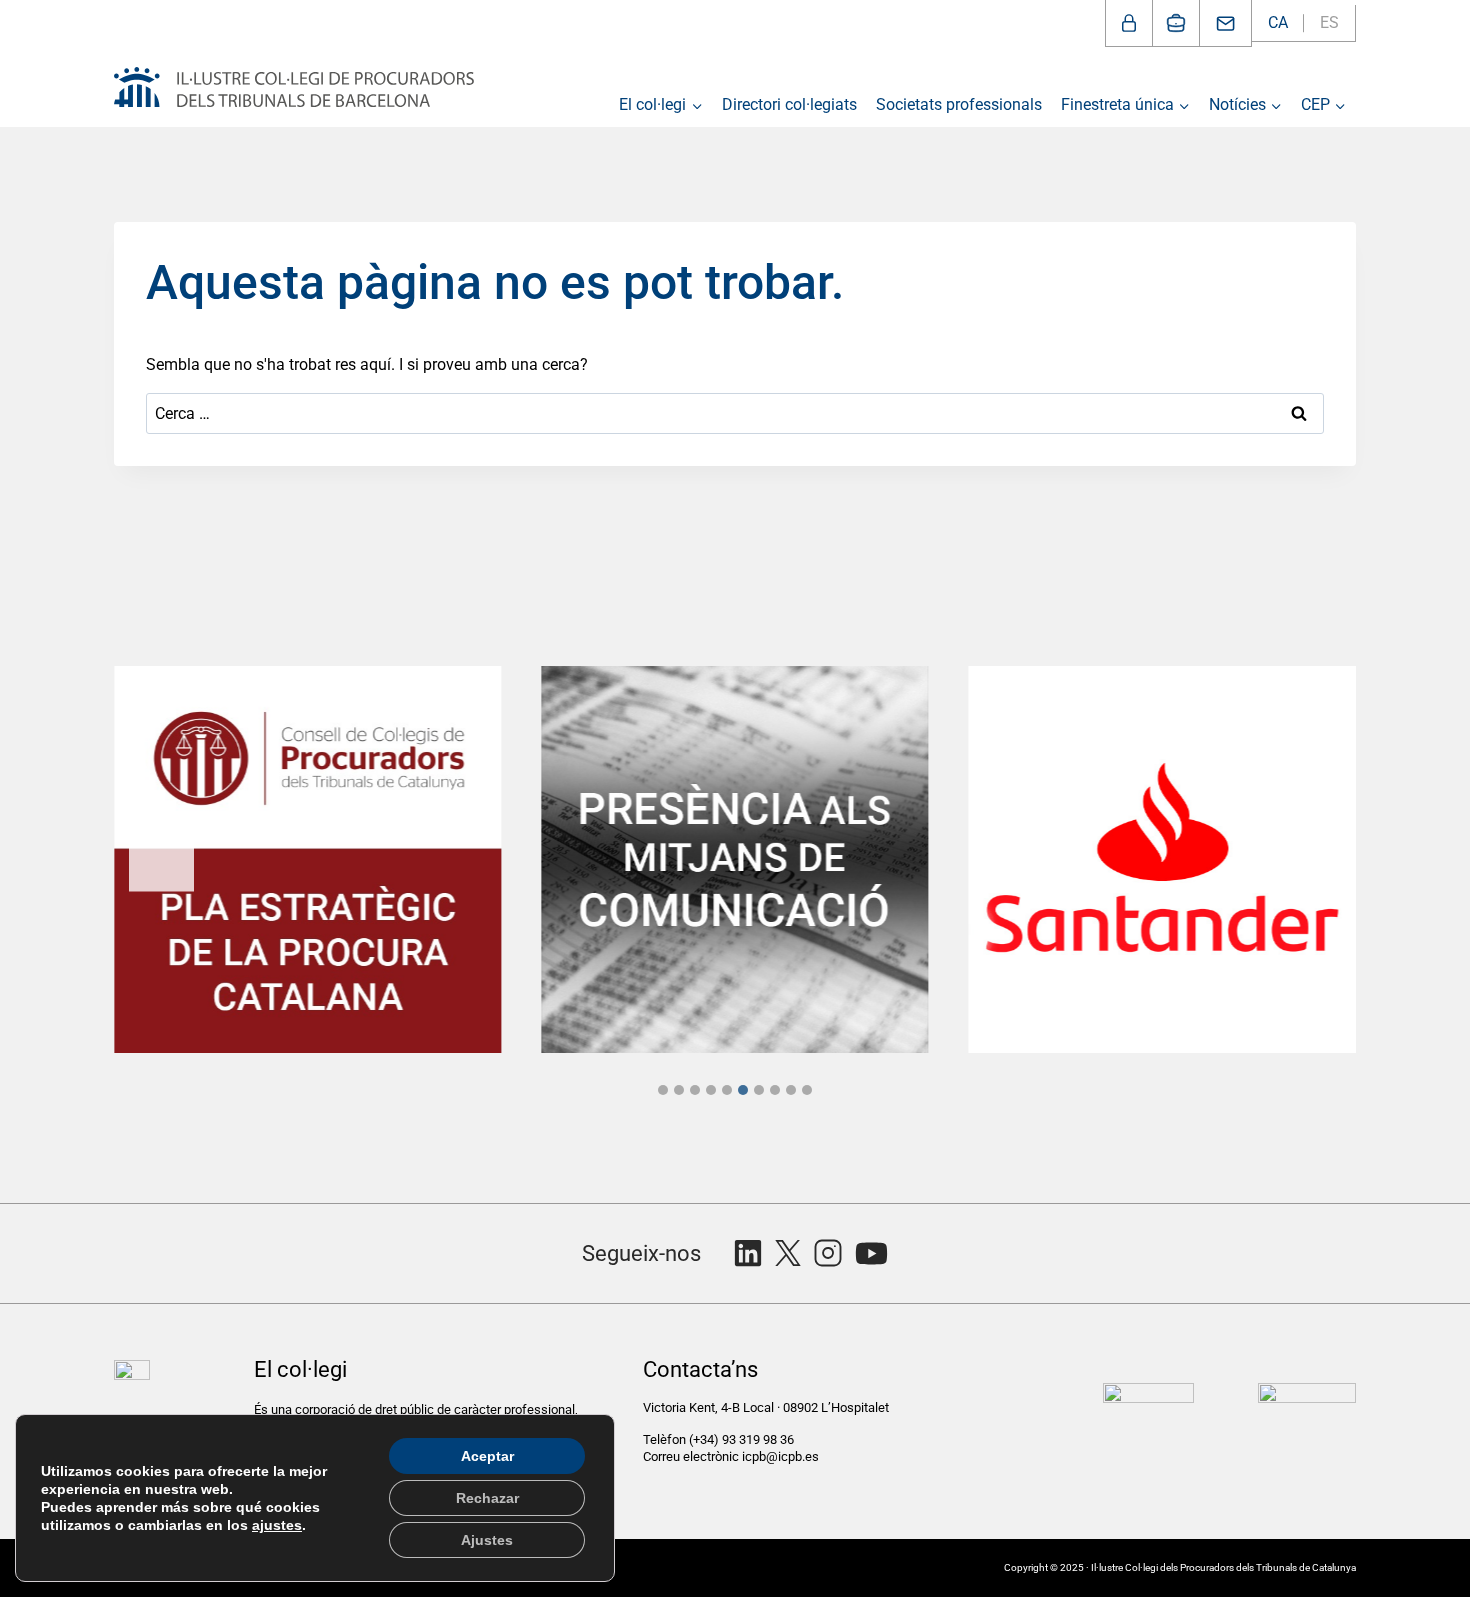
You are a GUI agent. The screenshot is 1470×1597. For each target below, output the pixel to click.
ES (1329, 22)
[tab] (663, 1090)
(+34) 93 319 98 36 (743, 1439)
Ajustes (487, 1540)
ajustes (277, 1525)
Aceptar (487, 1456)
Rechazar (487, 1498)
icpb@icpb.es (780, 1456)
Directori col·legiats (789, 104)
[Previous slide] (161, 859)
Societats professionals (959, 104)
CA (1278, 22)
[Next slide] (1308, 859)
